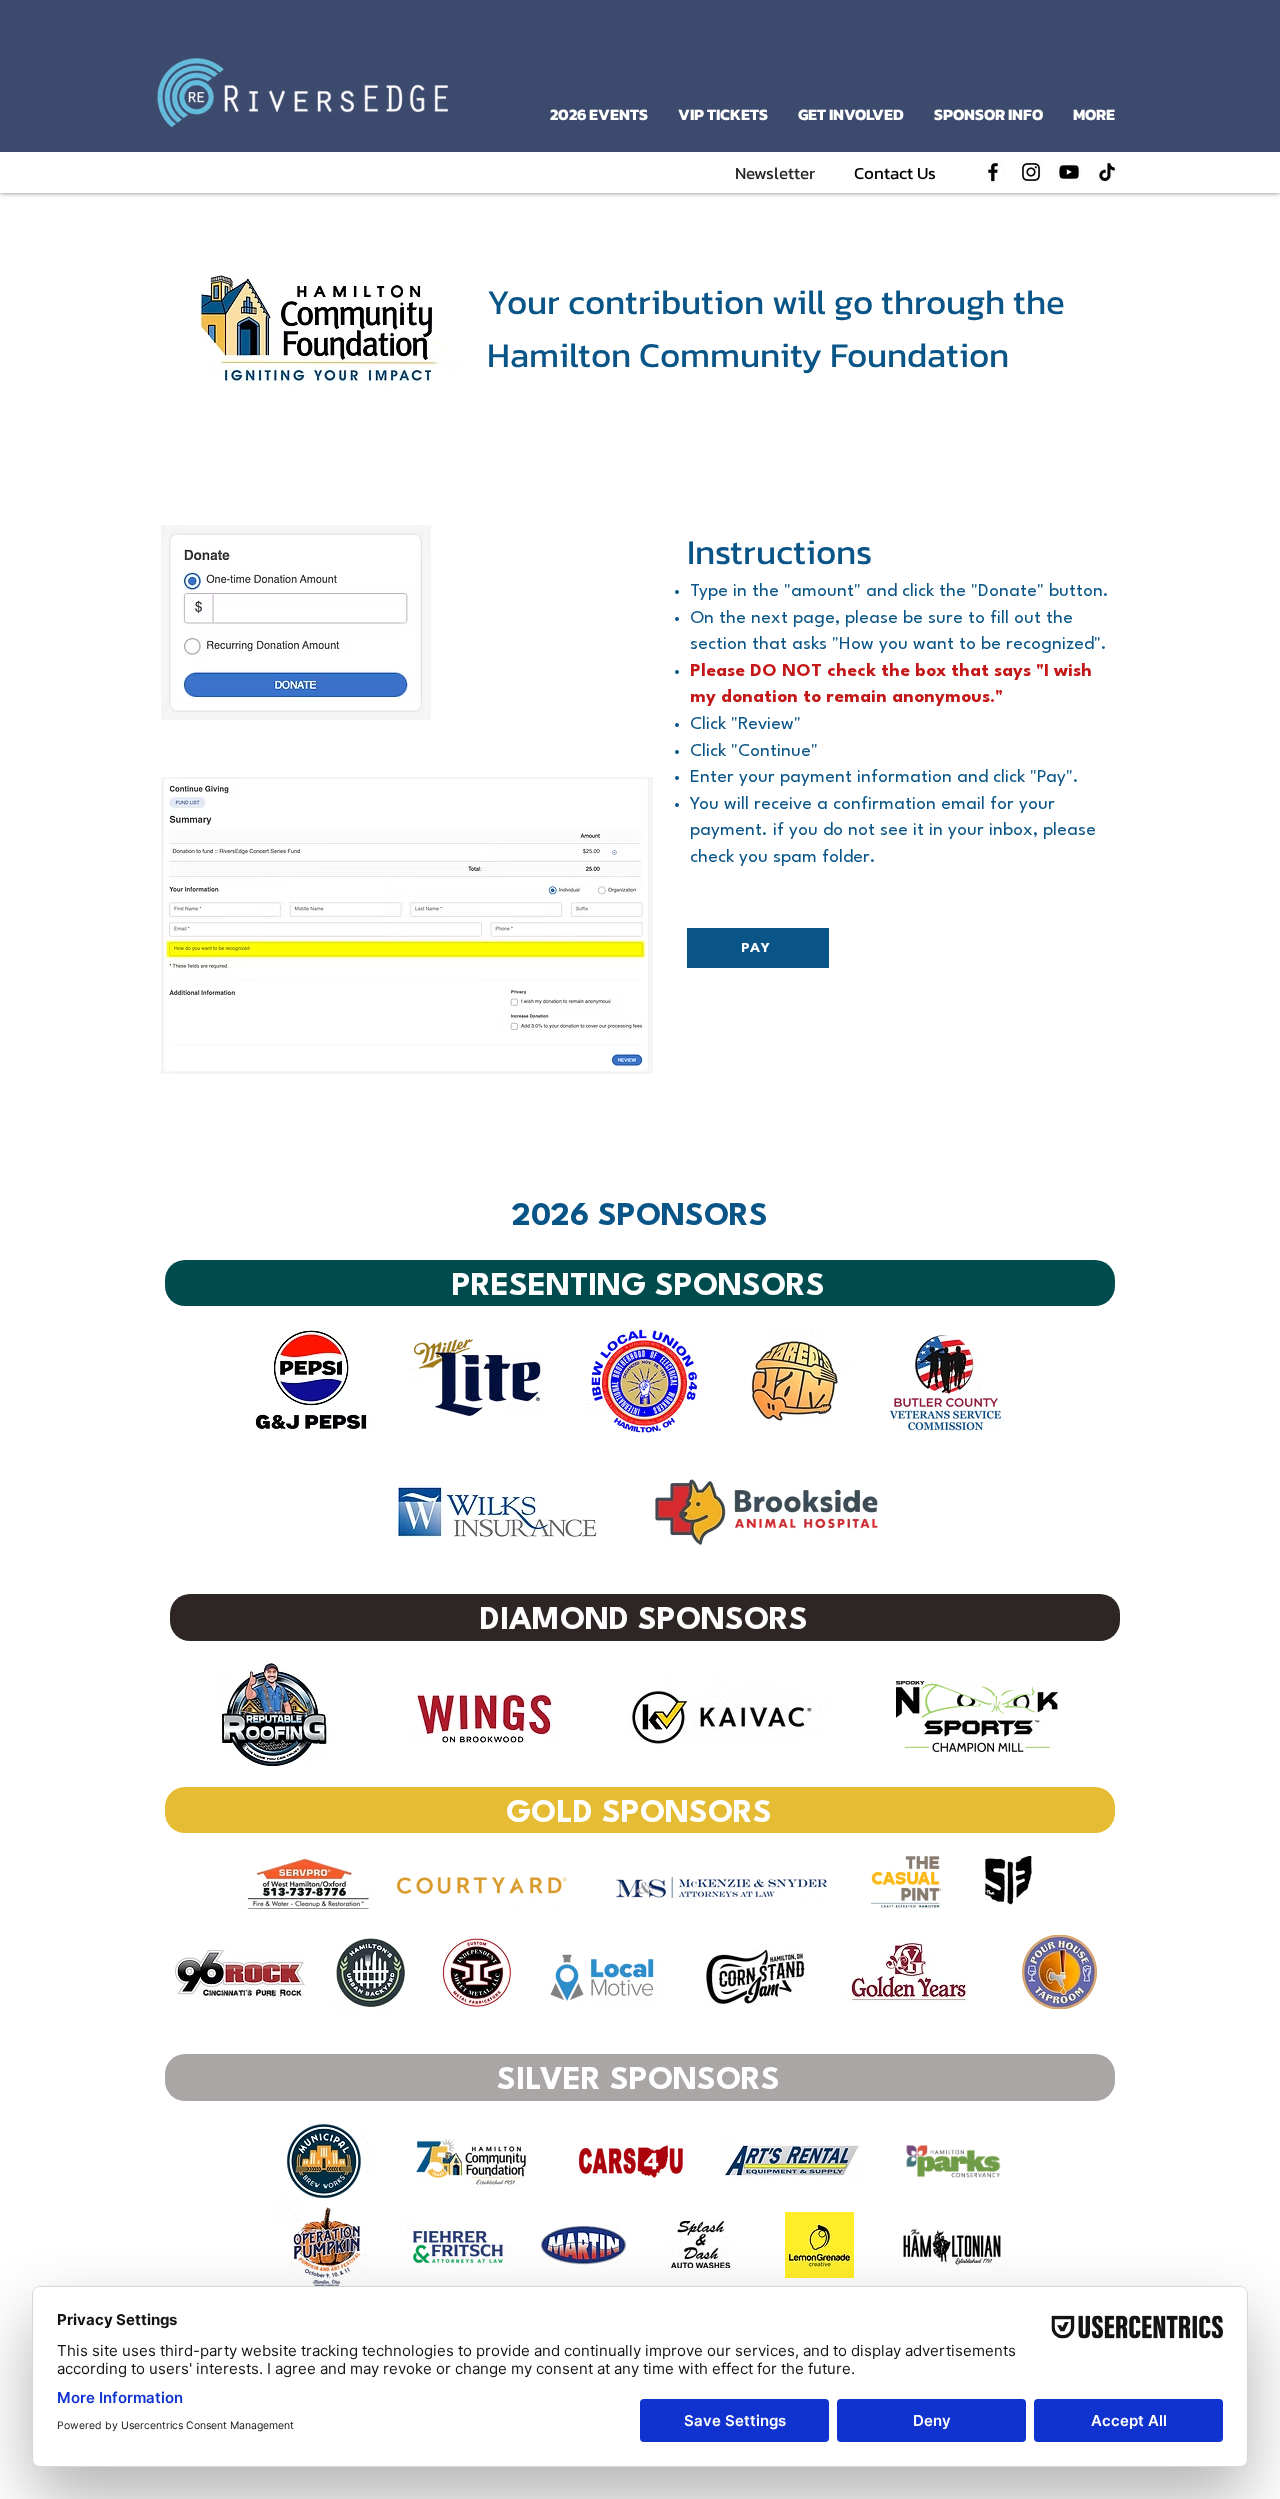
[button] (775, 173)
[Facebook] (993, 172)
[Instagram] (1031, 172)
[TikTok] (1107, 172)
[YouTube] (1069, 172)
